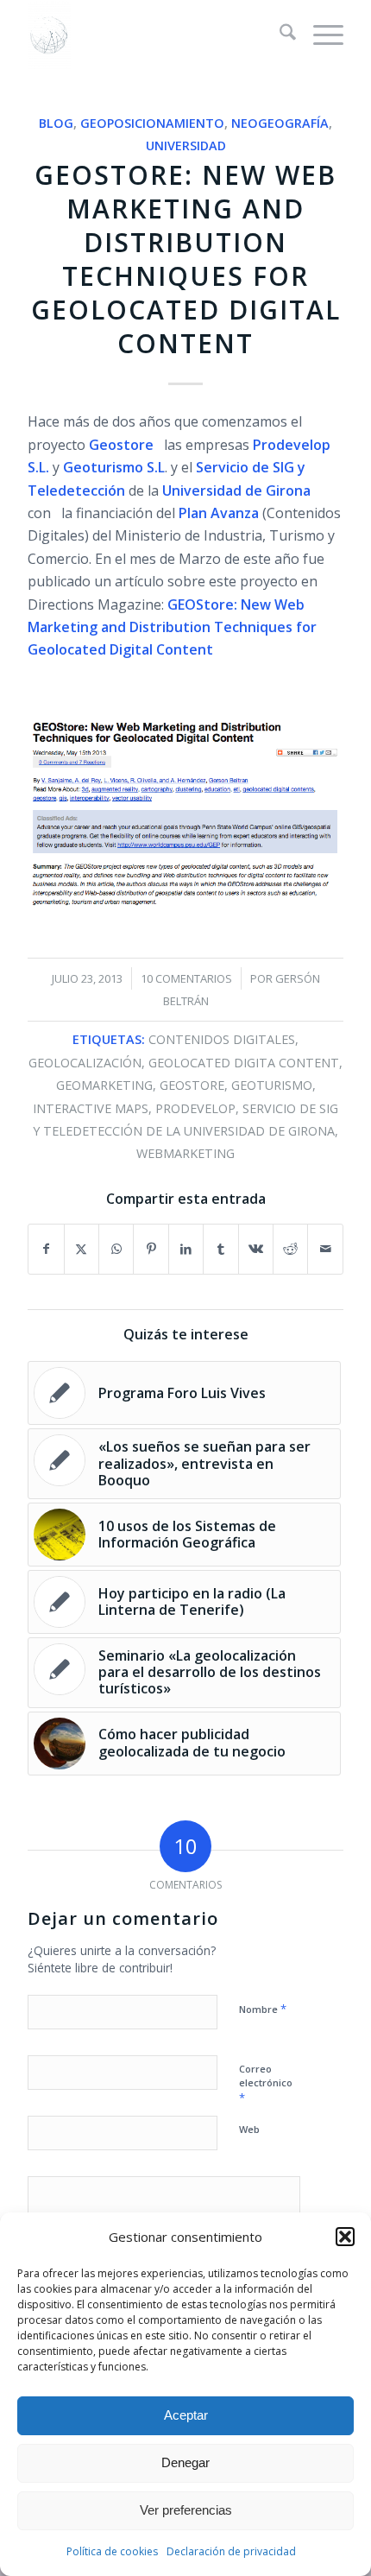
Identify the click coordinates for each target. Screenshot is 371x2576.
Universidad (186, 146)
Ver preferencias (186, 2510)
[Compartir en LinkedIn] (186, 1249)
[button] (345, 2237)
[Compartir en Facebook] (46, 1249)
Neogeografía (280, 123)
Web (249, 2129)
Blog (56, 123)
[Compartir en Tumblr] (220, 1249)
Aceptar (186, 2415)
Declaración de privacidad (231, 2551)
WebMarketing (185, 1153)
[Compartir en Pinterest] (151, 1249)
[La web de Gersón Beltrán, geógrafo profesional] (154, 35)
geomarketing (104, 1085)
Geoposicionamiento (152, 123)
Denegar (185, 2462)
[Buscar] (279, 35)
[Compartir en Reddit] (290, 1249)
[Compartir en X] (82, 1249)
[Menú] (320, 35)
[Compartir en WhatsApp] (116, 1249)
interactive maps (91, 1108)
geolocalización (85, 1063)
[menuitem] (279, 35)
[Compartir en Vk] (256, 1249)
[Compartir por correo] (325, 1249)
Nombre (263, 2009)
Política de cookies (112, 2551)
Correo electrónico (266, 2084)
